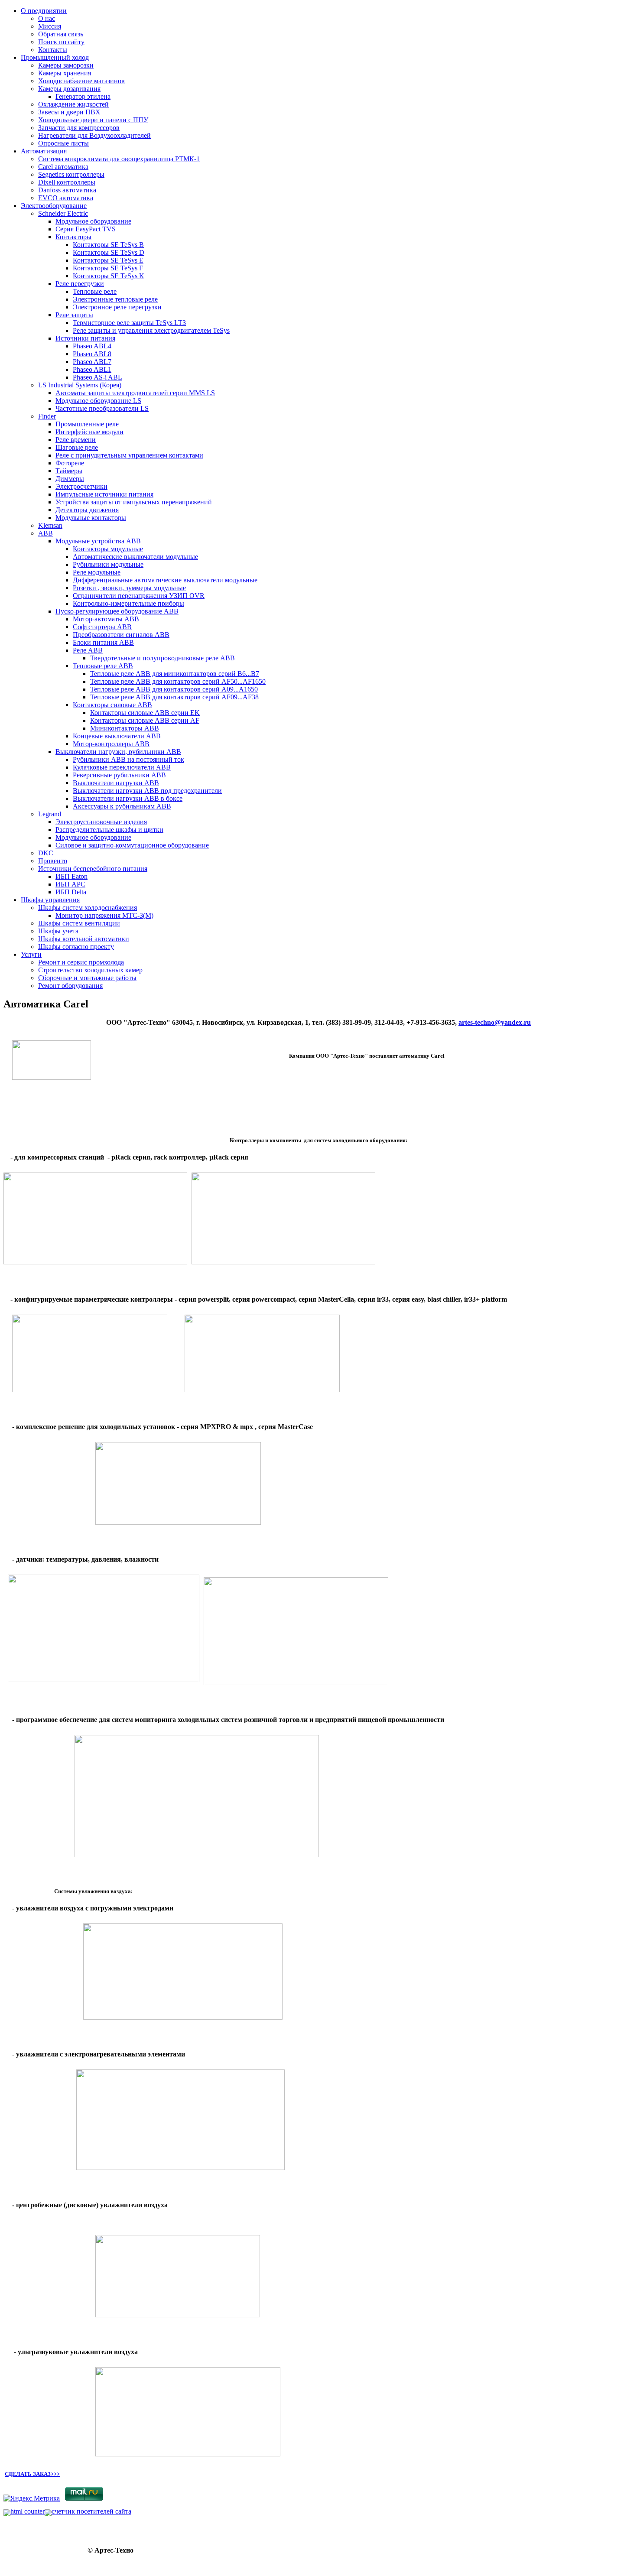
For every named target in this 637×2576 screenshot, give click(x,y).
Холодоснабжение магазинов (81, 81)
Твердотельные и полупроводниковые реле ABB (162, 658)
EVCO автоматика (66, 198)
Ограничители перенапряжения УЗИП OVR (139, 596)
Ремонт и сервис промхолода (81, 962)
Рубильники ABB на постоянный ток (128, 759)
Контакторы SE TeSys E (108, 260)
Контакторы (73, 237)
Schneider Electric (63, 213)
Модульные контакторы (91, 518)
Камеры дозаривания (69, 89)
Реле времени (76, 440)
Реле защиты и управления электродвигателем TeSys (151, 330)
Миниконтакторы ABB (125, 728)
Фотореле (70, 463)
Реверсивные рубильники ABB (119, 775)
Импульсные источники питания (104, 494)
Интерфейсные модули (89, 432)
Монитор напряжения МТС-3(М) (104, 915)
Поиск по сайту (61, 42)
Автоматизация (44, 151)
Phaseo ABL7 (92, 362)
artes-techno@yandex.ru (495, 1022)
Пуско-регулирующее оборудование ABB (117, 611)
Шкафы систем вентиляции (79, 923)
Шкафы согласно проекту (76, 947)
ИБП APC (70, 884)
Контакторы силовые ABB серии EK (145, 713)
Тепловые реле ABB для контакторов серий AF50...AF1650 (178, 681)
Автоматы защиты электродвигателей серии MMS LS (135, 393)
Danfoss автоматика (67, 190)
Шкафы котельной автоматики (84, 939)
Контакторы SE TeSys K (109, 276)
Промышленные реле (87, 424)
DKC (46, 853)
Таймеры (69, 471)
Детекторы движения (87, 510)
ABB (45, 533)
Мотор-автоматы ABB (106, 619)
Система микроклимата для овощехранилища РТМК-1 (119, 159)
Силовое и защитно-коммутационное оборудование (132, 845)
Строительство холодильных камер (90, 970)
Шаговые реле (77, 447)
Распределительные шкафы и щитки (109, 830)
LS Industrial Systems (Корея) (80, 385)
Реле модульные (97, 572)
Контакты (53, 50)
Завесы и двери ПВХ (69, 112)
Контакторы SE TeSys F (108, 268)
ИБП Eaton (71, 876)
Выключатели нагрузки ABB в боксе (128, 798)
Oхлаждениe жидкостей (73, 104)
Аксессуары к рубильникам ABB (122, 806)
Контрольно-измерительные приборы (128, 603)
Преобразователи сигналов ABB (121, 635)
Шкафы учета (58, 931)
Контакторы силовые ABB (112, 705)
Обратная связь (61, 34)
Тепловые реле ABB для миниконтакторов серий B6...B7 (175, 674)
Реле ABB (88, 650)
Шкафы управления (50, 900)
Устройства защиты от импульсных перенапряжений (134, 502)
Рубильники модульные (108, 564)
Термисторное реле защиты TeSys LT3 (129, 323)
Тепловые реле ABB (103, 666)
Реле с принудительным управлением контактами (129, 455)
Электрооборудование (54, 206)
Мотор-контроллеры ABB (111, 744)
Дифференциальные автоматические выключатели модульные (165, 580)
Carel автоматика (63, 167)
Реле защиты (74, 315)
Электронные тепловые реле (115, 299)
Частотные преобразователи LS (102, 408)
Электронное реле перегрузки (117, 307)
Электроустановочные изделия (101, 822)
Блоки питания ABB (103, 642)
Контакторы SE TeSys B (108, 245)
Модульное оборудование (93, 221)
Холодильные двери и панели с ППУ (93, 120)
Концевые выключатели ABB (117, 736)
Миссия (50, 26)
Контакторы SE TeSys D (109, 252)
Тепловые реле (95, 291)
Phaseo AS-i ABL (97, 377)
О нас (47, 18)
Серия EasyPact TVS (86, 229)
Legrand (50, 814)
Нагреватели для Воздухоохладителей (94, 135)
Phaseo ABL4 (92, 346)
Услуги (31, 954)
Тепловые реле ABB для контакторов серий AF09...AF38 (174, 697)
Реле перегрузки (80, 284)
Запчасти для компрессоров (79, 128)
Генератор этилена (83, 96)
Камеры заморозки (66, 65)
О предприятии (44, 11)
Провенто (53, 861)
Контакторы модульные (108, 549)
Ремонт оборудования (70, 986)
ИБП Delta (71, 892)
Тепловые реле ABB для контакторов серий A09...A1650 (174, 689)
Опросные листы (63, 143)
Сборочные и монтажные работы (87, 978)
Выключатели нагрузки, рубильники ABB (118, 752)
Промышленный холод (55, 57)
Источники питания (85, 338)
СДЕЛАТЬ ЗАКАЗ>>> (32, 2474)
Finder (47, 416)
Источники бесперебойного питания (93, 869)
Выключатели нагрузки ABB (116, 783)
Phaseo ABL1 (92, 369)
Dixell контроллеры (67, 182)
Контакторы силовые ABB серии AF (145, 720)
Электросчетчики (81, 486)
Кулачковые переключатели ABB (122, 767)
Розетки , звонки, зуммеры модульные (129, 588)
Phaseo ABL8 (92, 354)
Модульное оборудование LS (98, 401)
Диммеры (70, 479)
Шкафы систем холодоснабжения (88, 908)
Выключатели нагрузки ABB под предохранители (147, 791)
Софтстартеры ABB (102, 627)
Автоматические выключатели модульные (135, 557)
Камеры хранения (65, 73)
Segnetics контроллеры (71, 174)
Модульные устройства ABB (98, 541)
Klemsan (50, 525)
